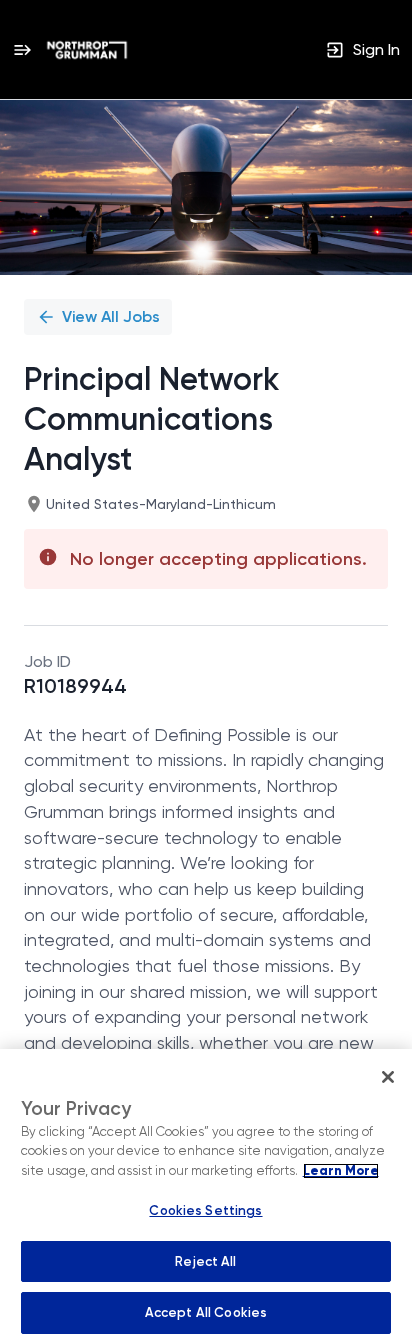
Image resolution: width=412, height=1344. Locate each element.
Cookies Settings (205, 1210)
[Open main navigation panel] (22, 49)
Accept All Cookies (206, 1312)
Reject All (205, 1261)
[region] (206, 1196)
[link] (87, 50)
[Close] (388, 1077)
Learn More (341, 1171)
